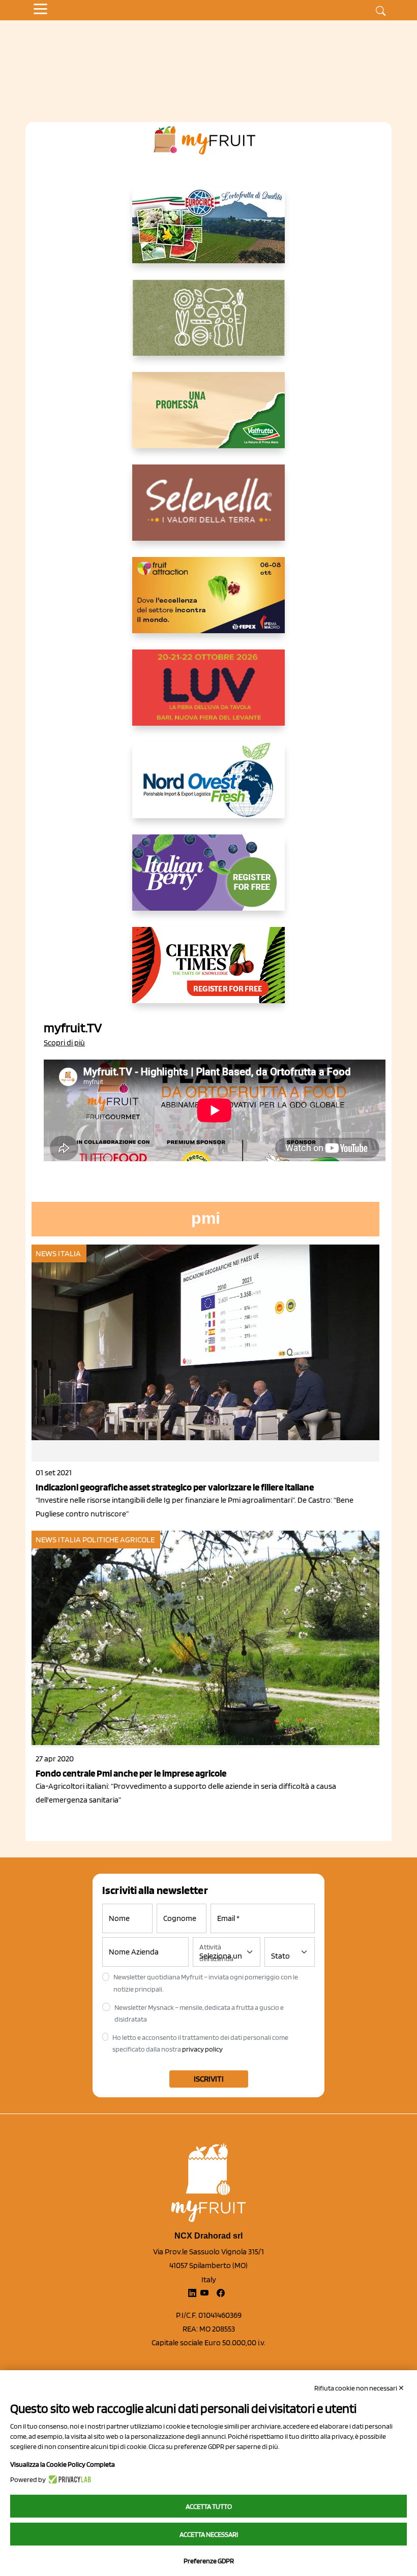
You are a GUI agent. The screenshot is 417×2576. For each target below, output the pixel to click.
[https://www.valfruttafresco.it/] (208, 418)
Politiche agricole (118, 1540)
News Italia (58, 1253)
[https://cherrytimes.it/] (208, 973)
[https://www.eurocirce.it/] (208, 233)
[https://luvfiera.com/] (208, 696)
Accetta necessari (209, 2534)
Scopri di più (64, 1043)
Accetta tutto (209, 2506)
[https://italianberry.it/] (208, 881)
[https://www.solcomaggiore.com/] (209, 326)
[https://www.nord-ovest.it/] (208, 788)
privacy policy (202, 2049)
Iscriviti (209, 2079)
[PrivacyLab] (68, 2479)
